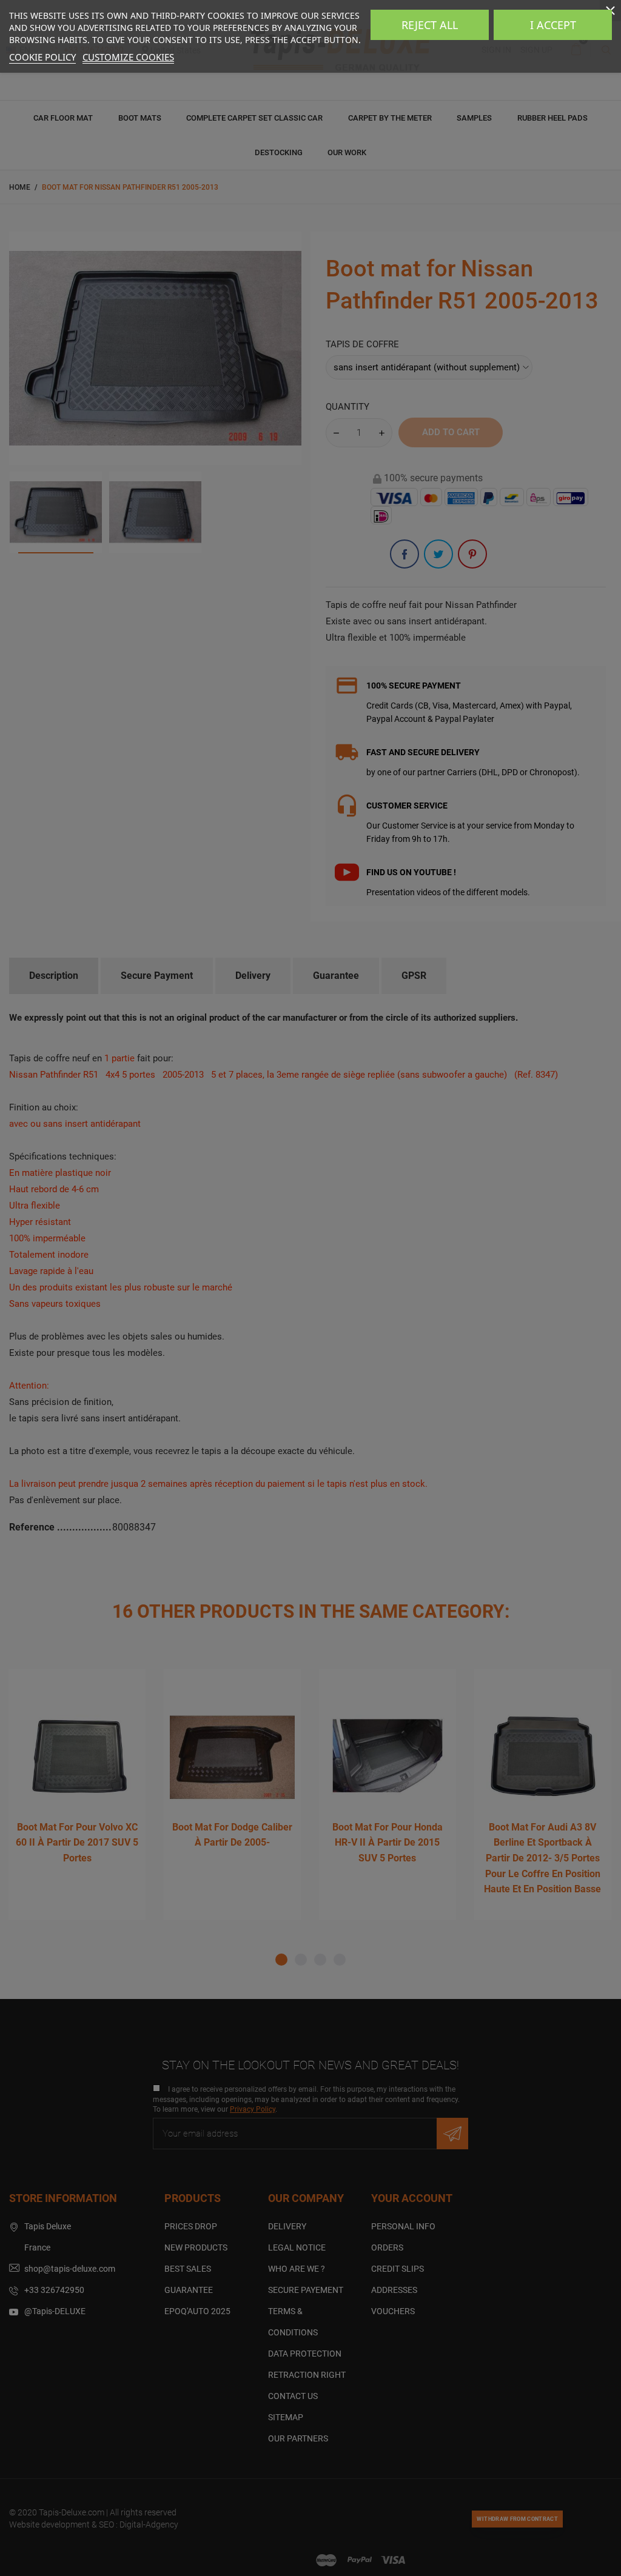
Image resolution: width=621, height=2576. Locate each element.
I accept (553, 25)
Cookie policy (42, 57)
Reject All (430, 25)
